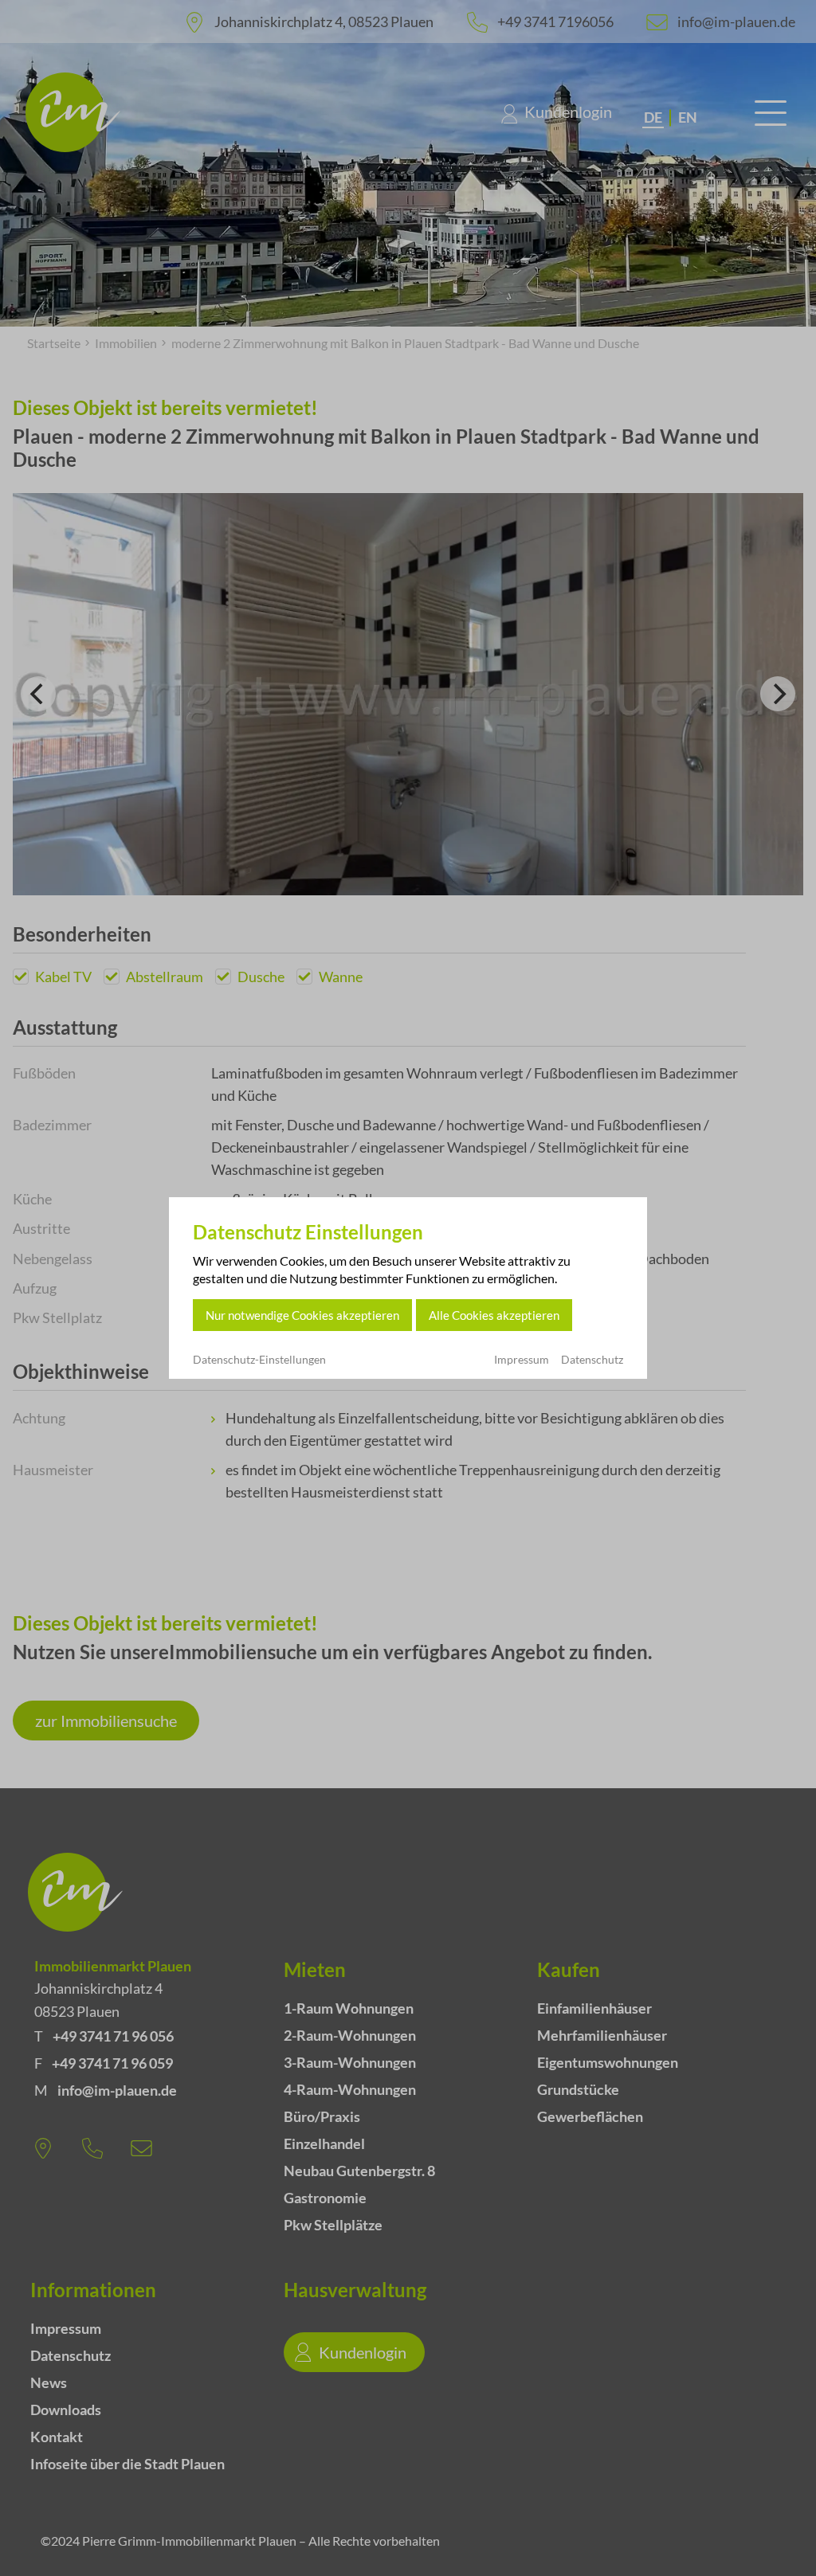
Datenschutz (592, 1359)
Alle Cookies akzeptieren (494, 1315)
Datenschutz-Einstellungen (259, 1360)
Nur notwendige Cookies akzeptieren (302, 1315)
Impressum (522, 1359)
